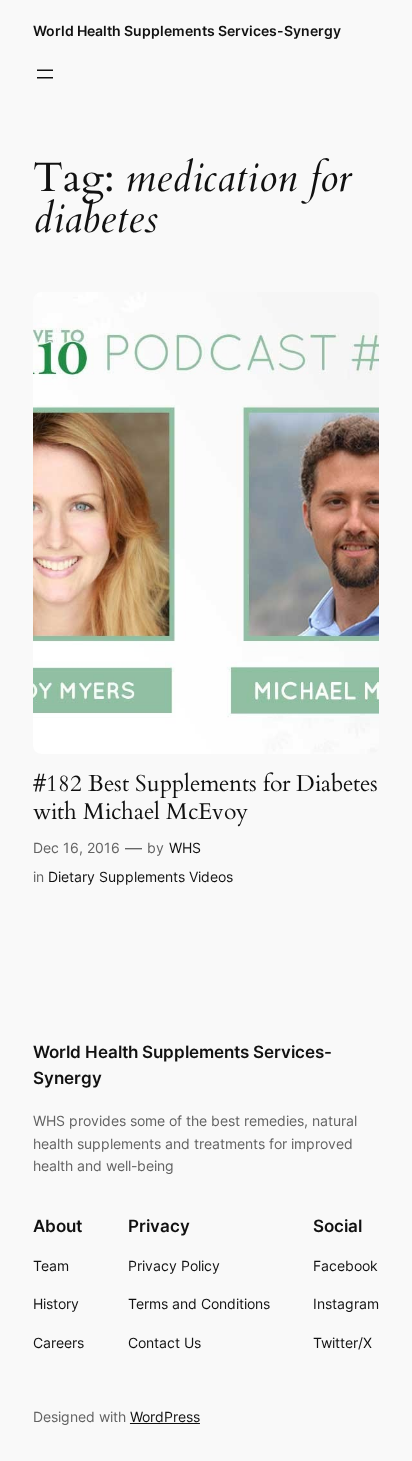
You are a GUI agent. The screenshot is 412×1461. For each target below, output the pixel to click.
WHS (185, 847)
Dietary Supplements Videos (140, 876)
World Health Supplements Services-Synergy (187, 30)
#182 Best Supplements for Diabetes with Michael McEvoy (205, 797)
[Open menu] (45, 74)
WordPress (165, 1416)
